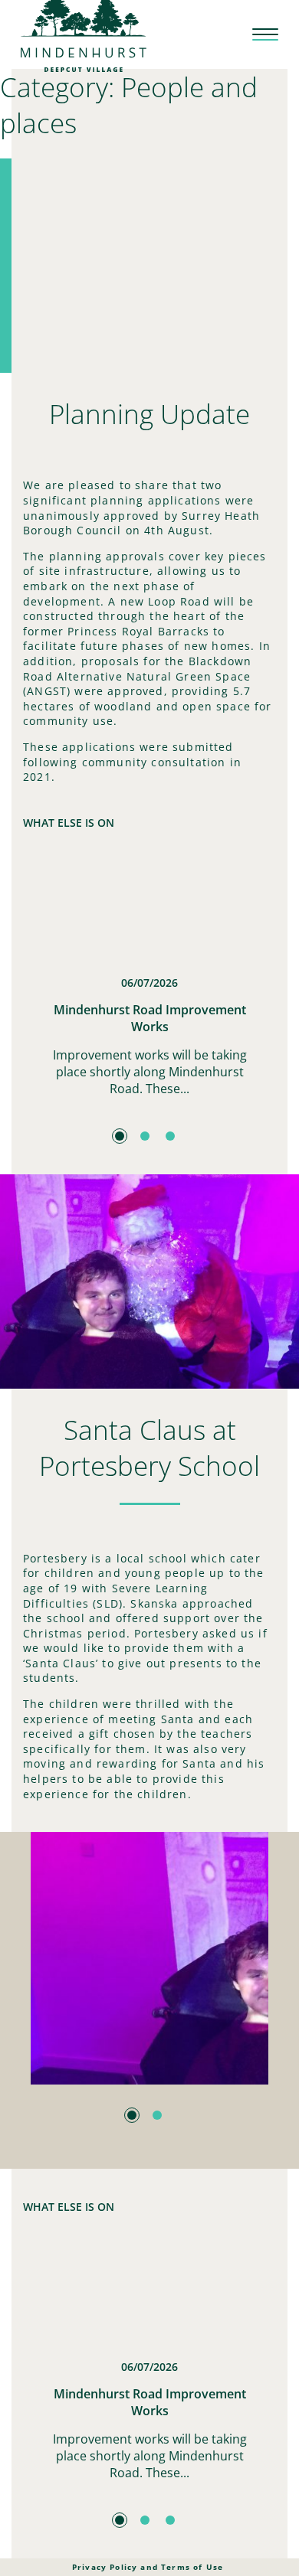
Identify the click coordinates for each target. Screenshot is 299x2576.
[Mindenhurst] (84, 33)
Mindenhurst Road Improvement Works (150, 1018)
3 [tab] (170, 1136)
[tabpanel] (149, 983)
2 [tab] (145, 1136)
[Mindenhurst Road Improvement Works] (149, 910)
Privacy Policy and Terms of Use (148, 2567)
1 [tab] (120, 1136)
